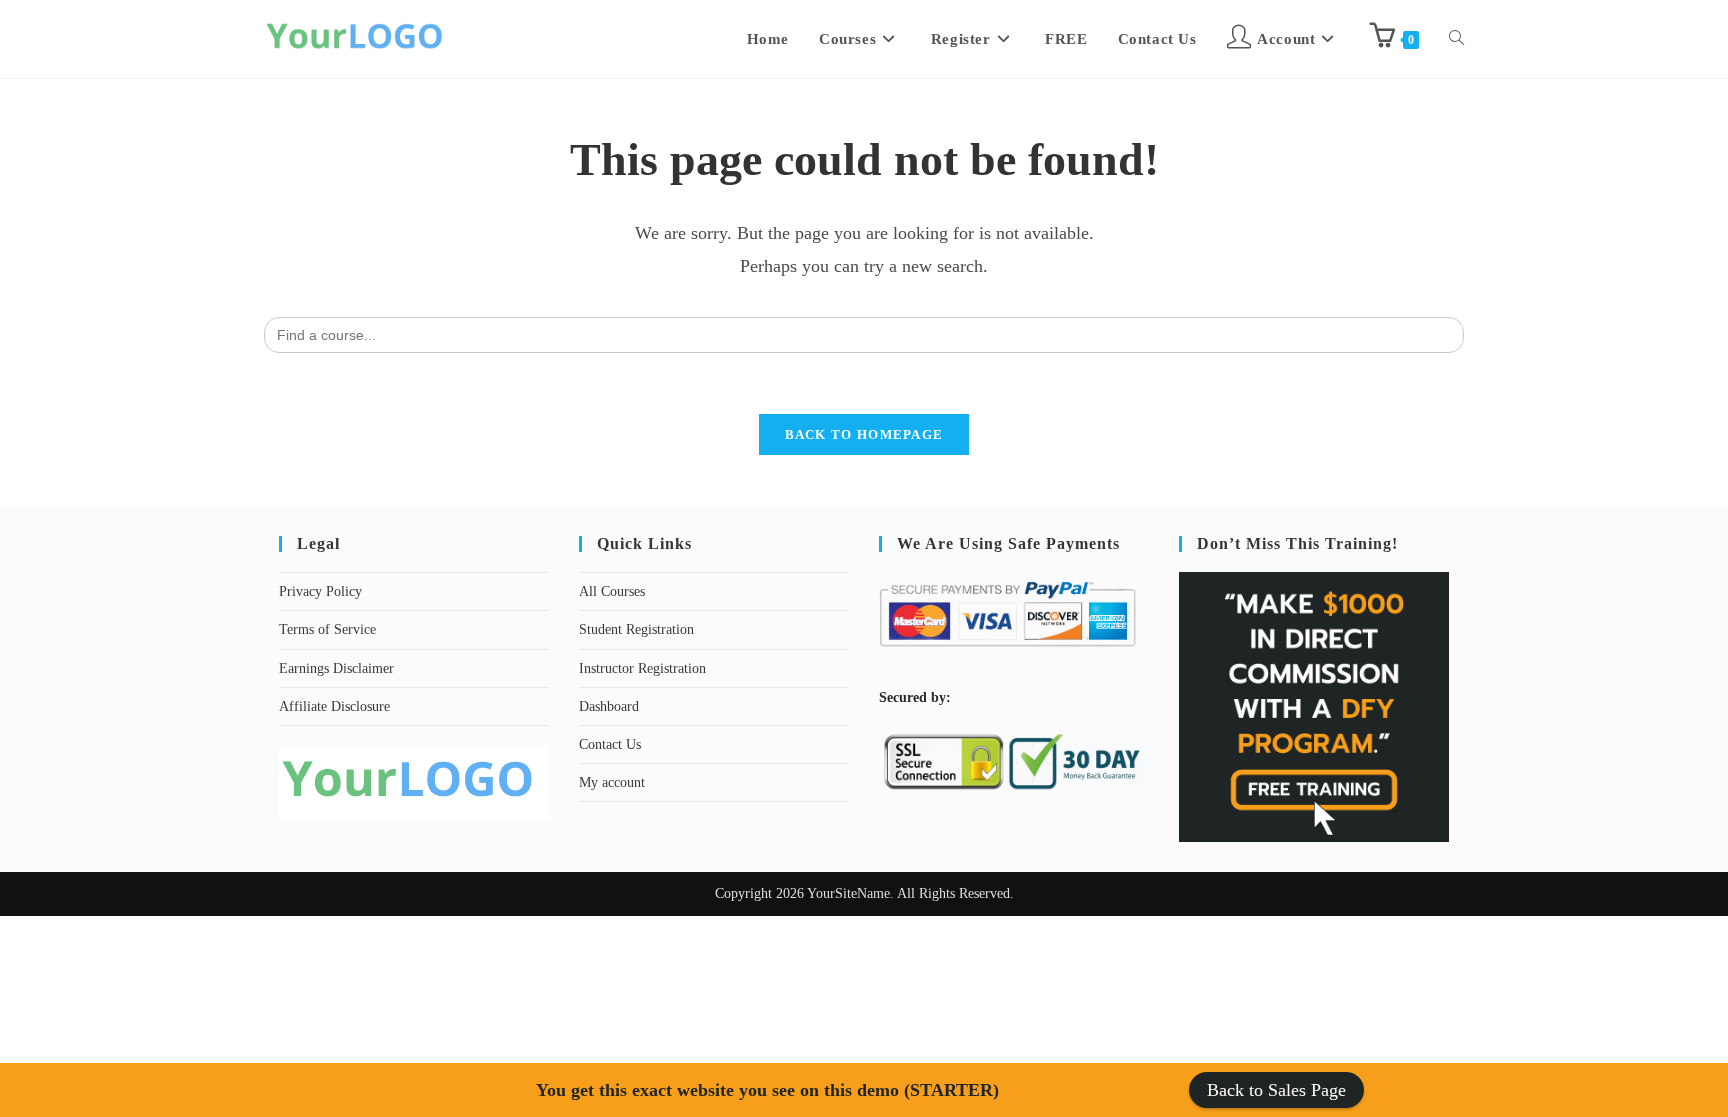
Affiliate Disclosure (334, 706)
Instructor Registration (642, 668)
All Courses (612, 591)
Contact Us (610, 744)
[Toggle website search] (1456, 39)
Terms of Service (327, 629)
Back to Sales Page (1276, 1090)
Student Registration (636, 629)
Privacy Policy (320, 591)
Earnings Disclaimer (336, 668)
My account (612, 782)
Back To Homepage (864, 434)
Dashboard (609, 706)
